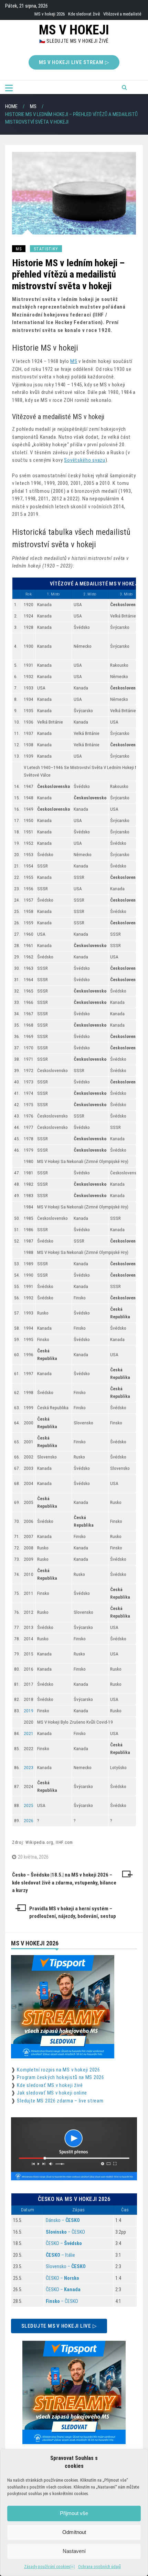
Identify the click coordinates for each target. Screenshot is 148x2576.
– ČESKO (65, 2232)
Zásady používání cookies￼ (49, 2567)
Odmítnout (74, 2532)
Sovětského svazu (84, 460)
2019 (29, 1711)
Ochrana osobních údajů (99, 2567)
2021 (29, 1733)
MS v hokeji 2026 (50, 14)
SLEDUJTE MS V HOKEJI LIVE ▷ (59, 2326)
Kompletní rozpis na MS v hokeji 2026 (58, 2070)
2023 (29, 1768)
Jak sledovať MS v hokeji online (52, 2093)
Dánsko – (63, 2220)
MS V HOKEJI (74, 30)
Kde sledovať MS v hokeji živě (50, 2085)
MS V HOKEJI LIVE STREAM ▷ (74, 62)
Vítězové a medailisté (122, 14)
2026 (29, 1821)
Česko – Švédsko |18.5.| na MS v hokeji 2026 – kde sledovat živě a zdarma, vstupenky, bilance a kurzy (64, 1883)
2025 (29, 1805)
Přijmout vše (74, 2513)
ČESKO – (64, 2243)
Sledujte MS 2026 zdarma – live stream (60, 2101)
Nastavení (74, 2551)
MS (19, 249)
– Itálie (60, 2255)
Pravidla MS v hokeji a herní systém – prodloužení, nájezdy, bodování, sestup (73, 1913)
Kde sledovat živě (84, 14)
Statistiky (46, 249)
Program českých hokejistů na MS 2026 (60, 2077)
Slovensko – (66, 2266)
